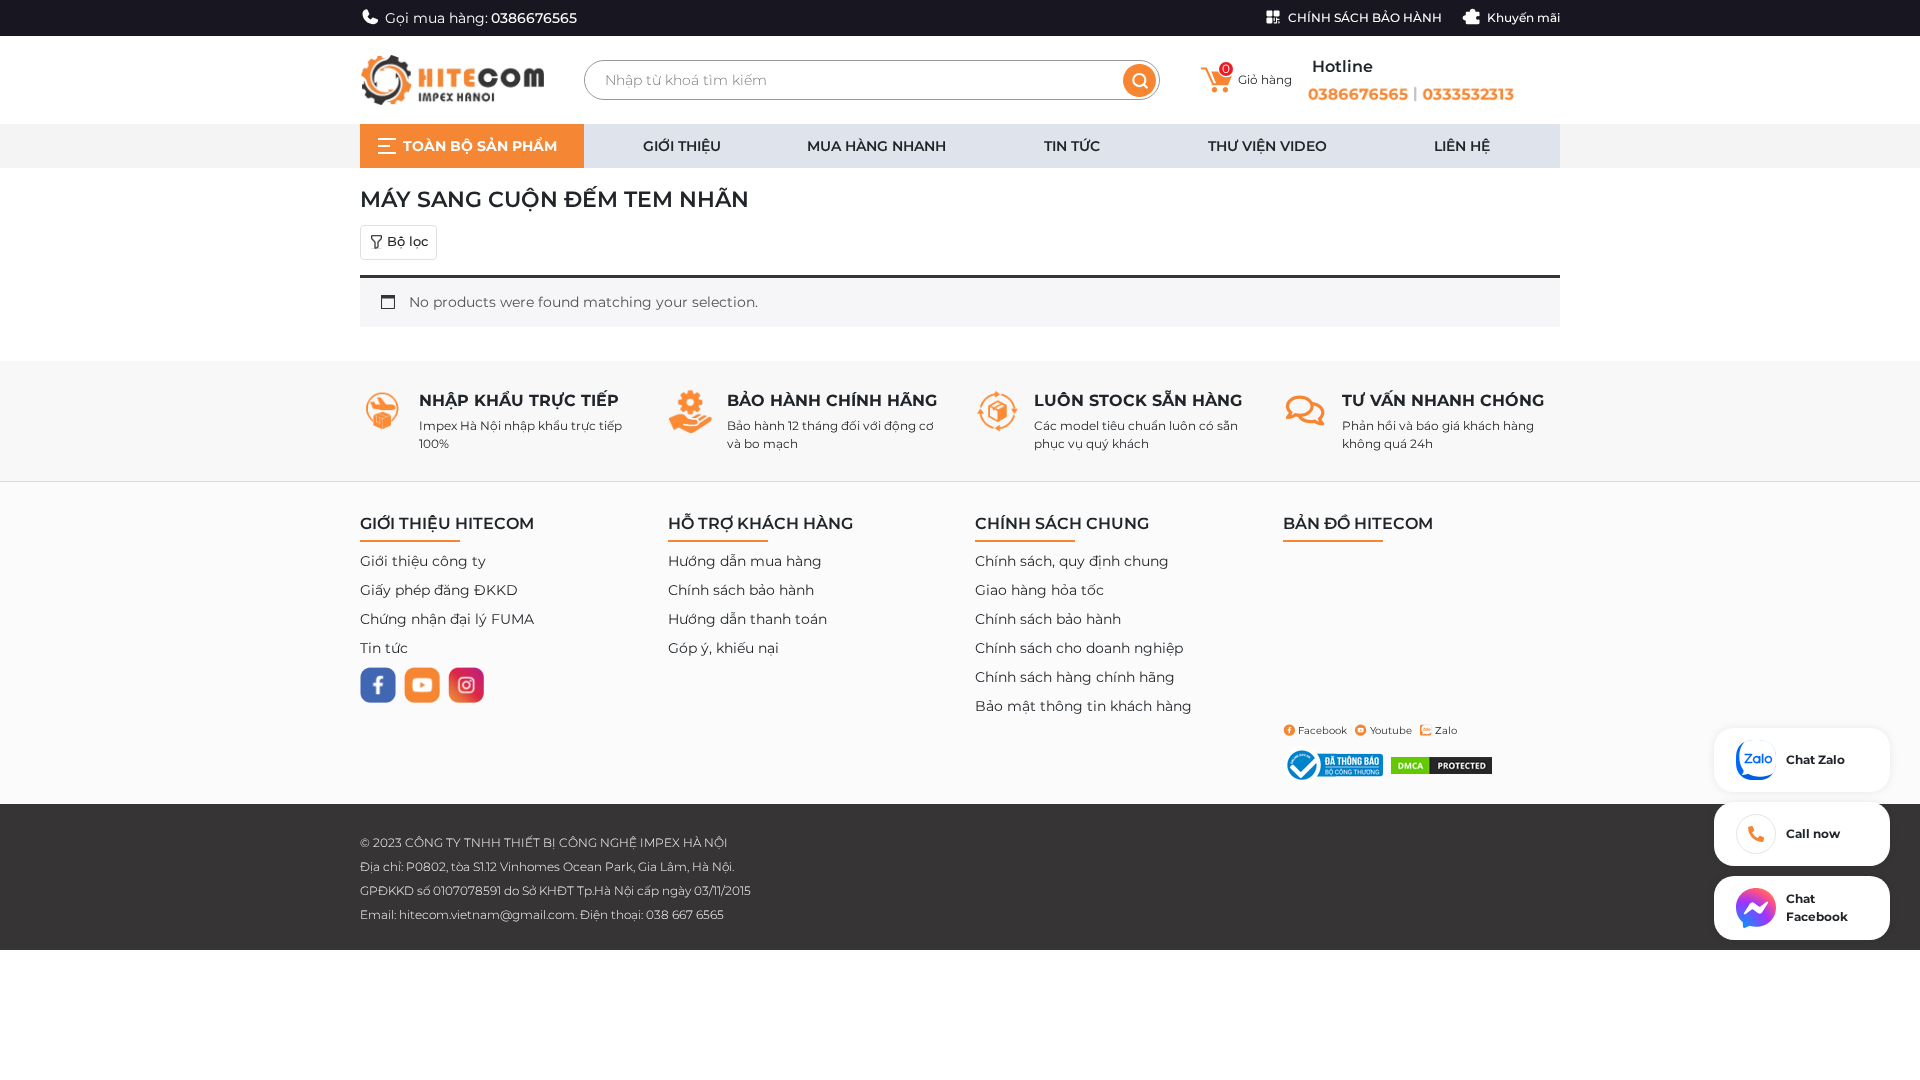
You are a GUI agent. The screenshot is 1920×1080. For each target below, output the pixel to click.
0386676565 (1356, 93)
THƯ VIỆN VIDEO (1267, 146)
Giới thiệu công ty (423, 561)
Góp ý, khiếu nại (723, 648)
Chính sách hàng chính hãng (1075, 677)
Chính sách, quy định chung (1072, 561)
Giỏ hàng (1257, 75)
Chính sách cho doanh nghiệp (1079, 648)
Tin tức (1072, 146)
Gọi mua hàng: (481, 18)
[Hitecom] (452, 79)
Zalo (1446, 730)
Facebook (1322, 730)
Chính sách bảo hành (741, 590)
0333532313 (1470, 93)
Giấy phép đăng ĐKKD (439, 590)
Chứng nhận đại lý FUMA (447, 619)
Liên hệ (1462, 146)
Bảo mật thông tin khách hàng (1083, 706)
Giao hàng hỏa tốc (1039, 590)
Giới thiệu (682, 146)
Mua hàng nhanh (876, 146)
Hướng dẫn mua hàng (745, 561)
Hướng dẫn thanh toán (747, 619)
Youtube (1391, 730)
